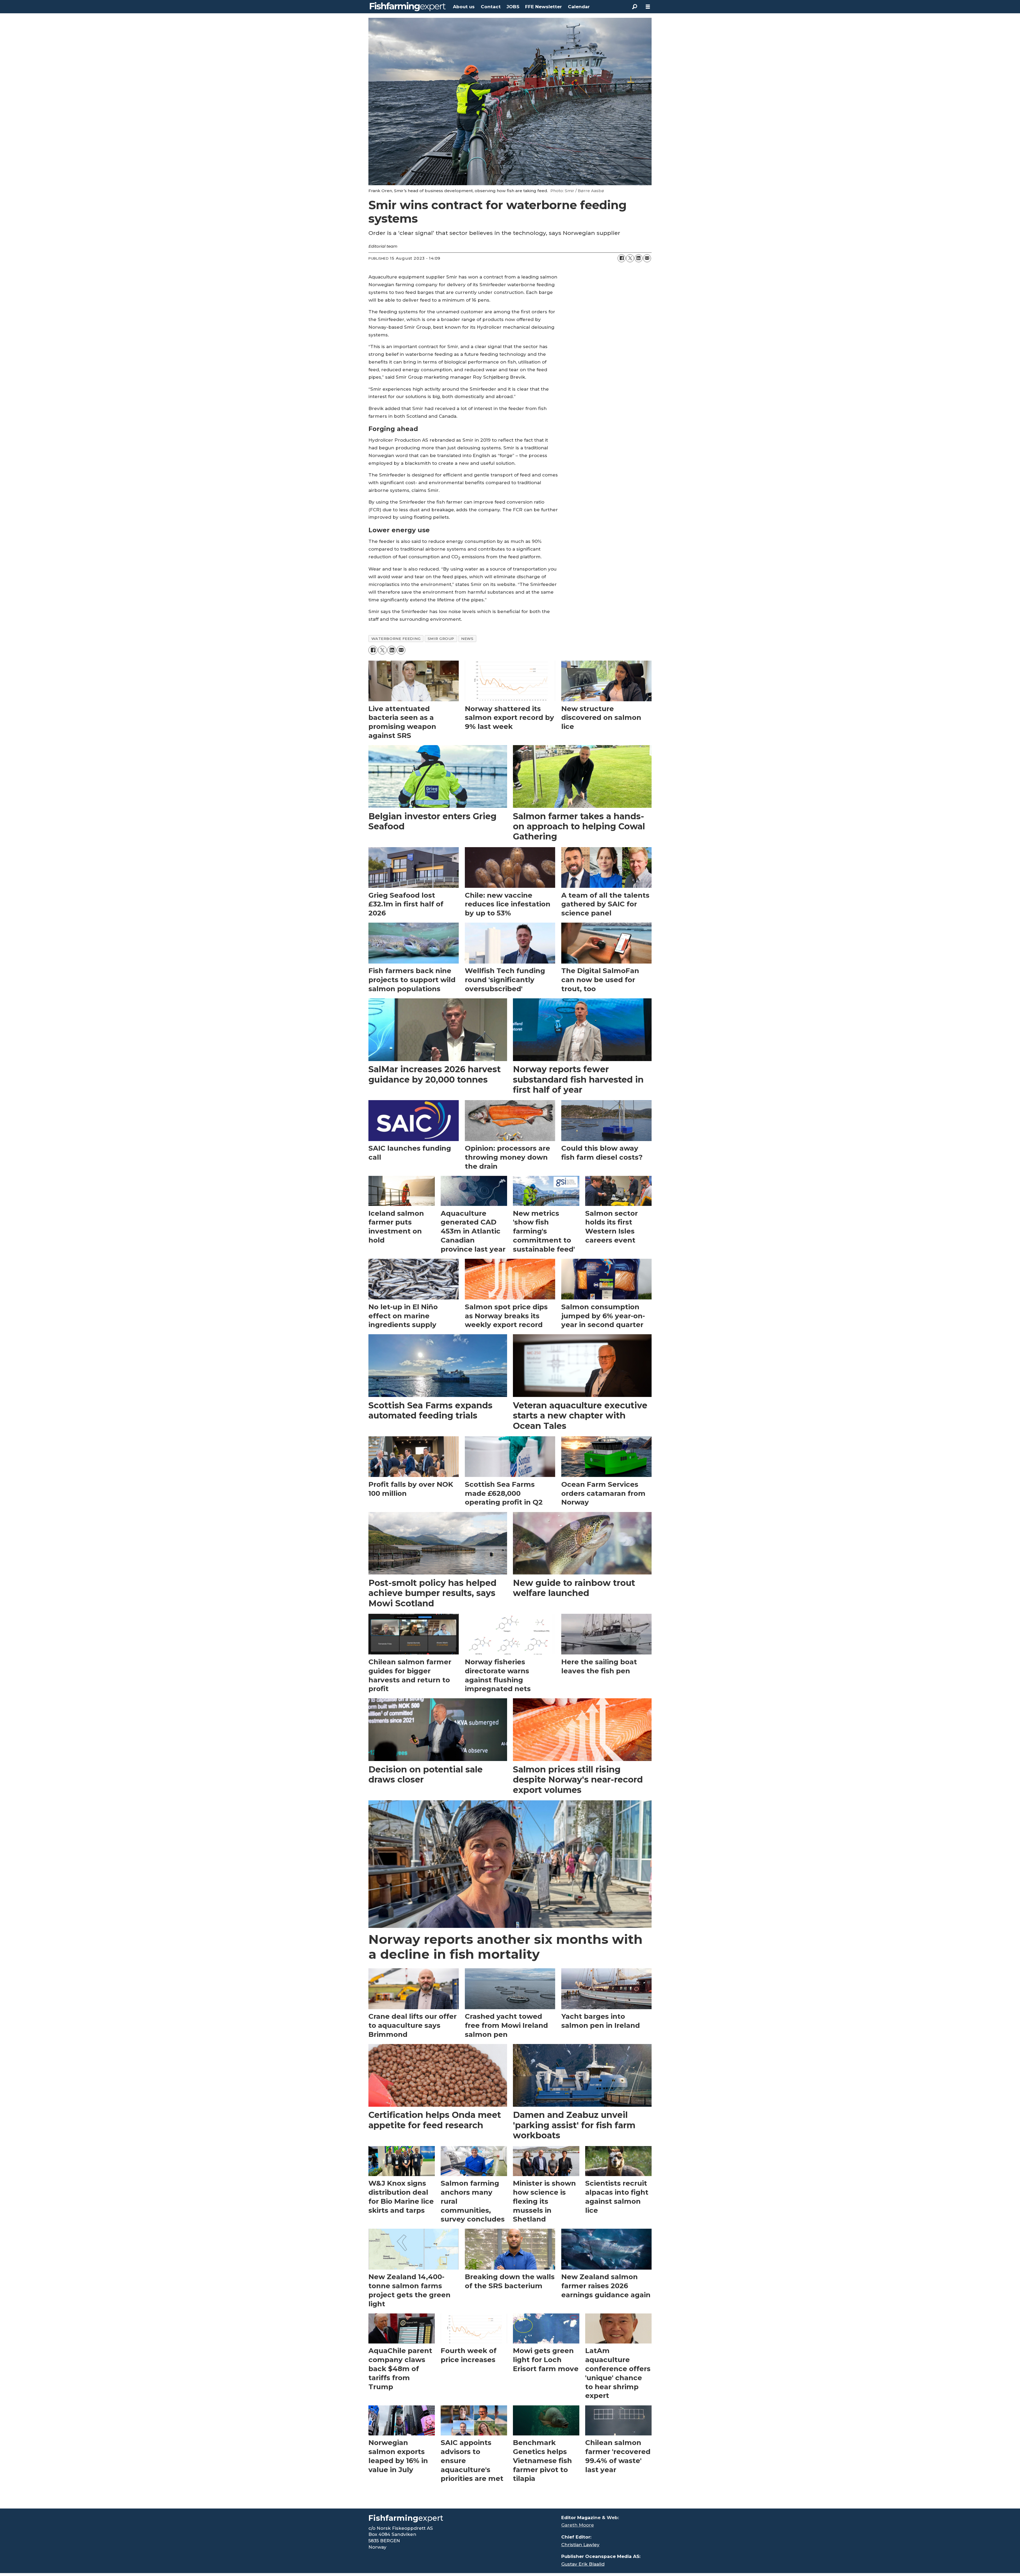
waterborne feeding (396, 639)
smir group (441, 639)
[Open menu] (648, 7)
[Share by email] (647, 258)
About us (464, 7)
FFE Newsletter (543, 7)
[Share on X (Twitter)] (630, 258)
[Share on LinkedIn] (639, 258)
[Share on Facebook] (622, 258)
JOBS (513, 7)
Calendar (579, 7)
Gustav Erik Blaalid (583, 2564)
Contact (491, 7)
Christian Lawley (580, 2545)
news (467, 639)
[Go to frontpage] (408, 7)
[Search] (635, 7)
